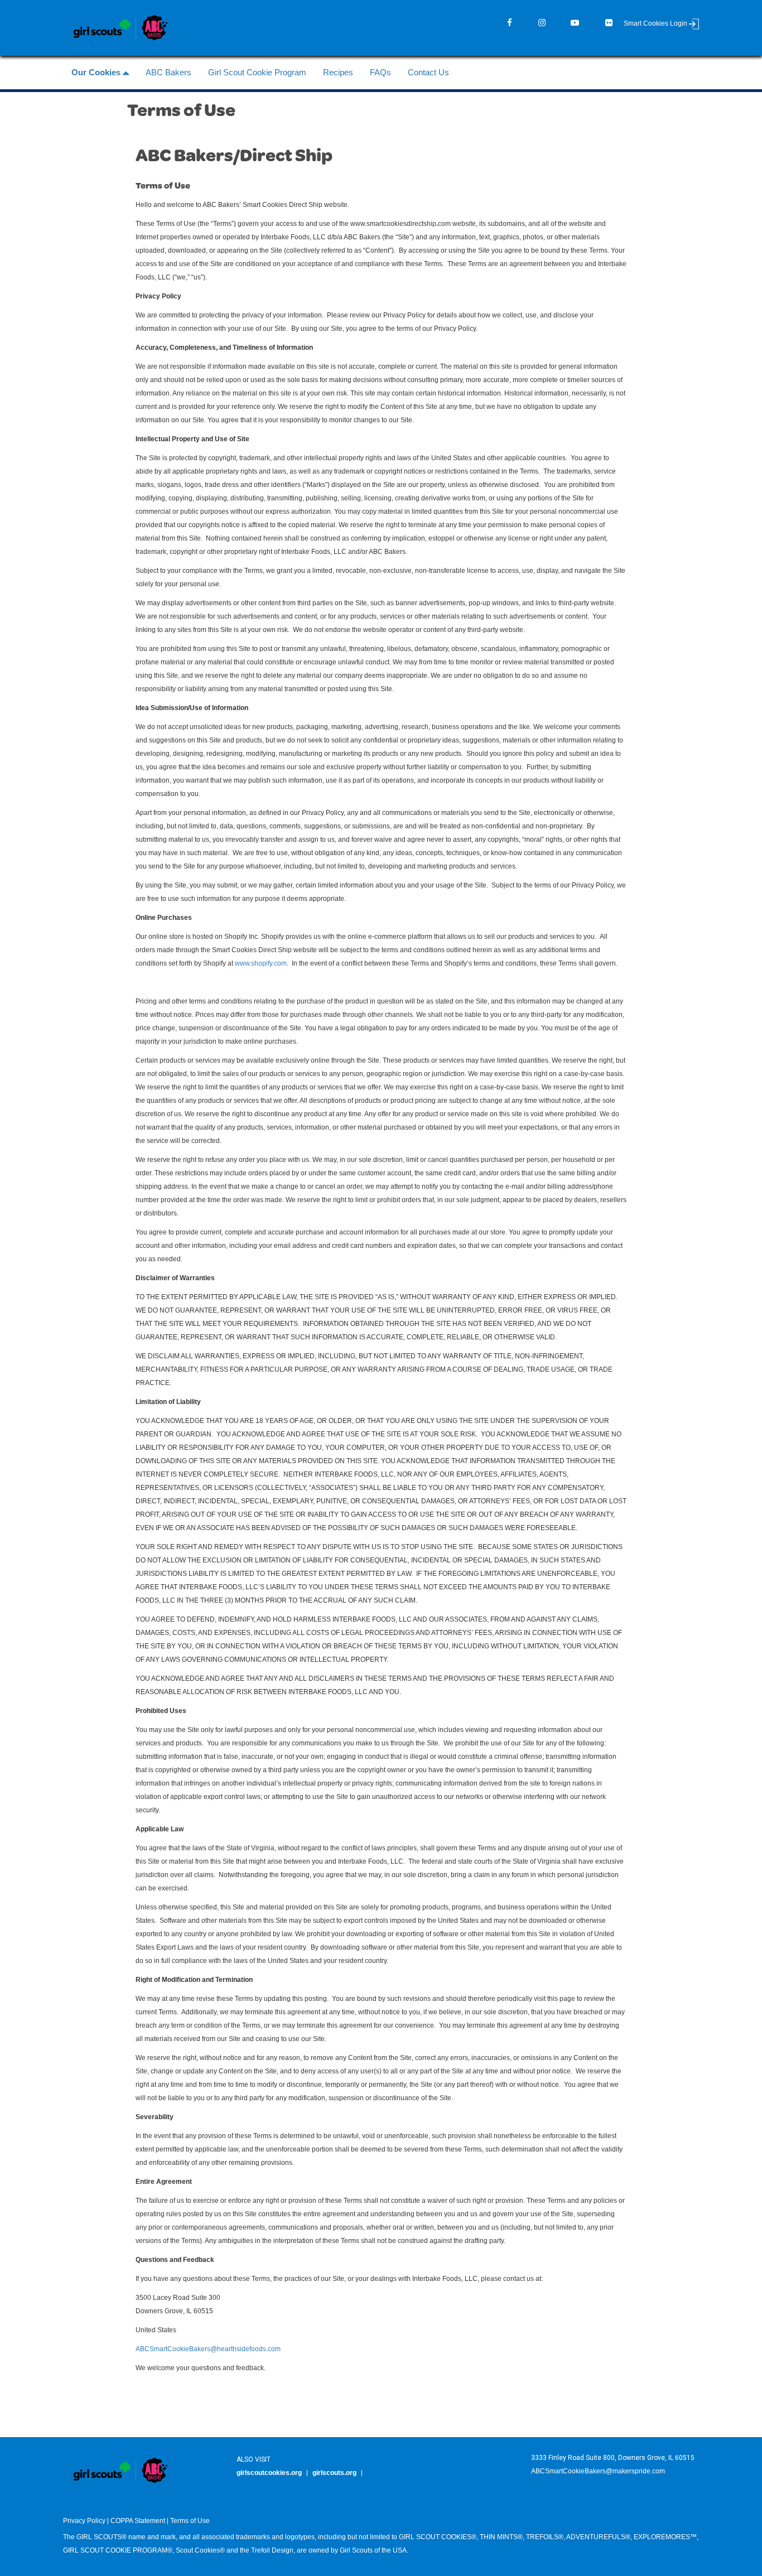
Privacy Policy (84, 2521)
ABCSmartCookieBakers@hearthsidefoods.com (208, 2349)
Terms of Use (190, 2521)
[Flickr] (609, 23)
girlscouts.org (334, 2473)
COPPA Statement (138, 2521)
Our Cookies (97, 72)
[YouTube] (575, 23)
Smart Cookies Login (656, 23)
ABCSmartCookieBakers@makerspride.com (598, 2471)
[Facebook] (510, 23)
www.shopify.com (261, 963)
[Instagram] (542, 23)
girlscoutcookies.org (269, 2473)
